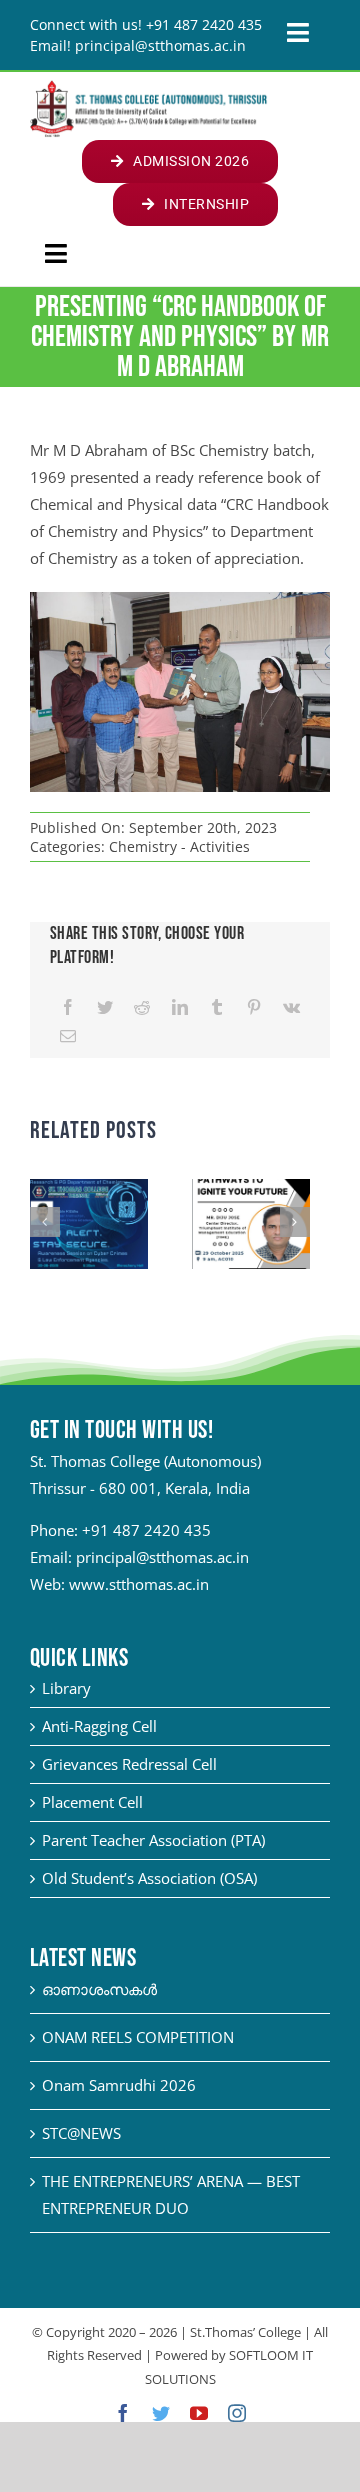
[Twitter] (105, 1007)
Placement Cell (92, 1802)
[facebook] (123, 2413)
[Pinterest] (254, 1007)
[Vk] (291, 1007)
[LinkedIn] (180, 1007)
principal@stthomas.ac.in (162, 1557)
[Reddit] (142, 1007)
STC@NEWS (81, 2133)
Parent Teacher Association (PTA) (153, 1840)
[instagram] (237, 2413)
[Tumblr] (217, 1007)
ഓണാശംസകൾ (99, 1989)
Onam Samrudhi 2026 (119, 2085)
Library (66, 1688)
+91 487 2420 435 (146, 1530)
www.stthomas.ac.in (139, 1584)
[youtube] (199, 2413)
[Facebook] (68, 1007)
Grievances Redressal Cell (129, 1764)
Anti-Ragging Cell (99, 1726)
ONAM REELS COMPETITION (138, 2037)
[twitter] (161, 2413)
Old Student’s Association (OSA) (149, 1878)
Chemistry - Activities (179, 846)
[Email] (68, 1036)
